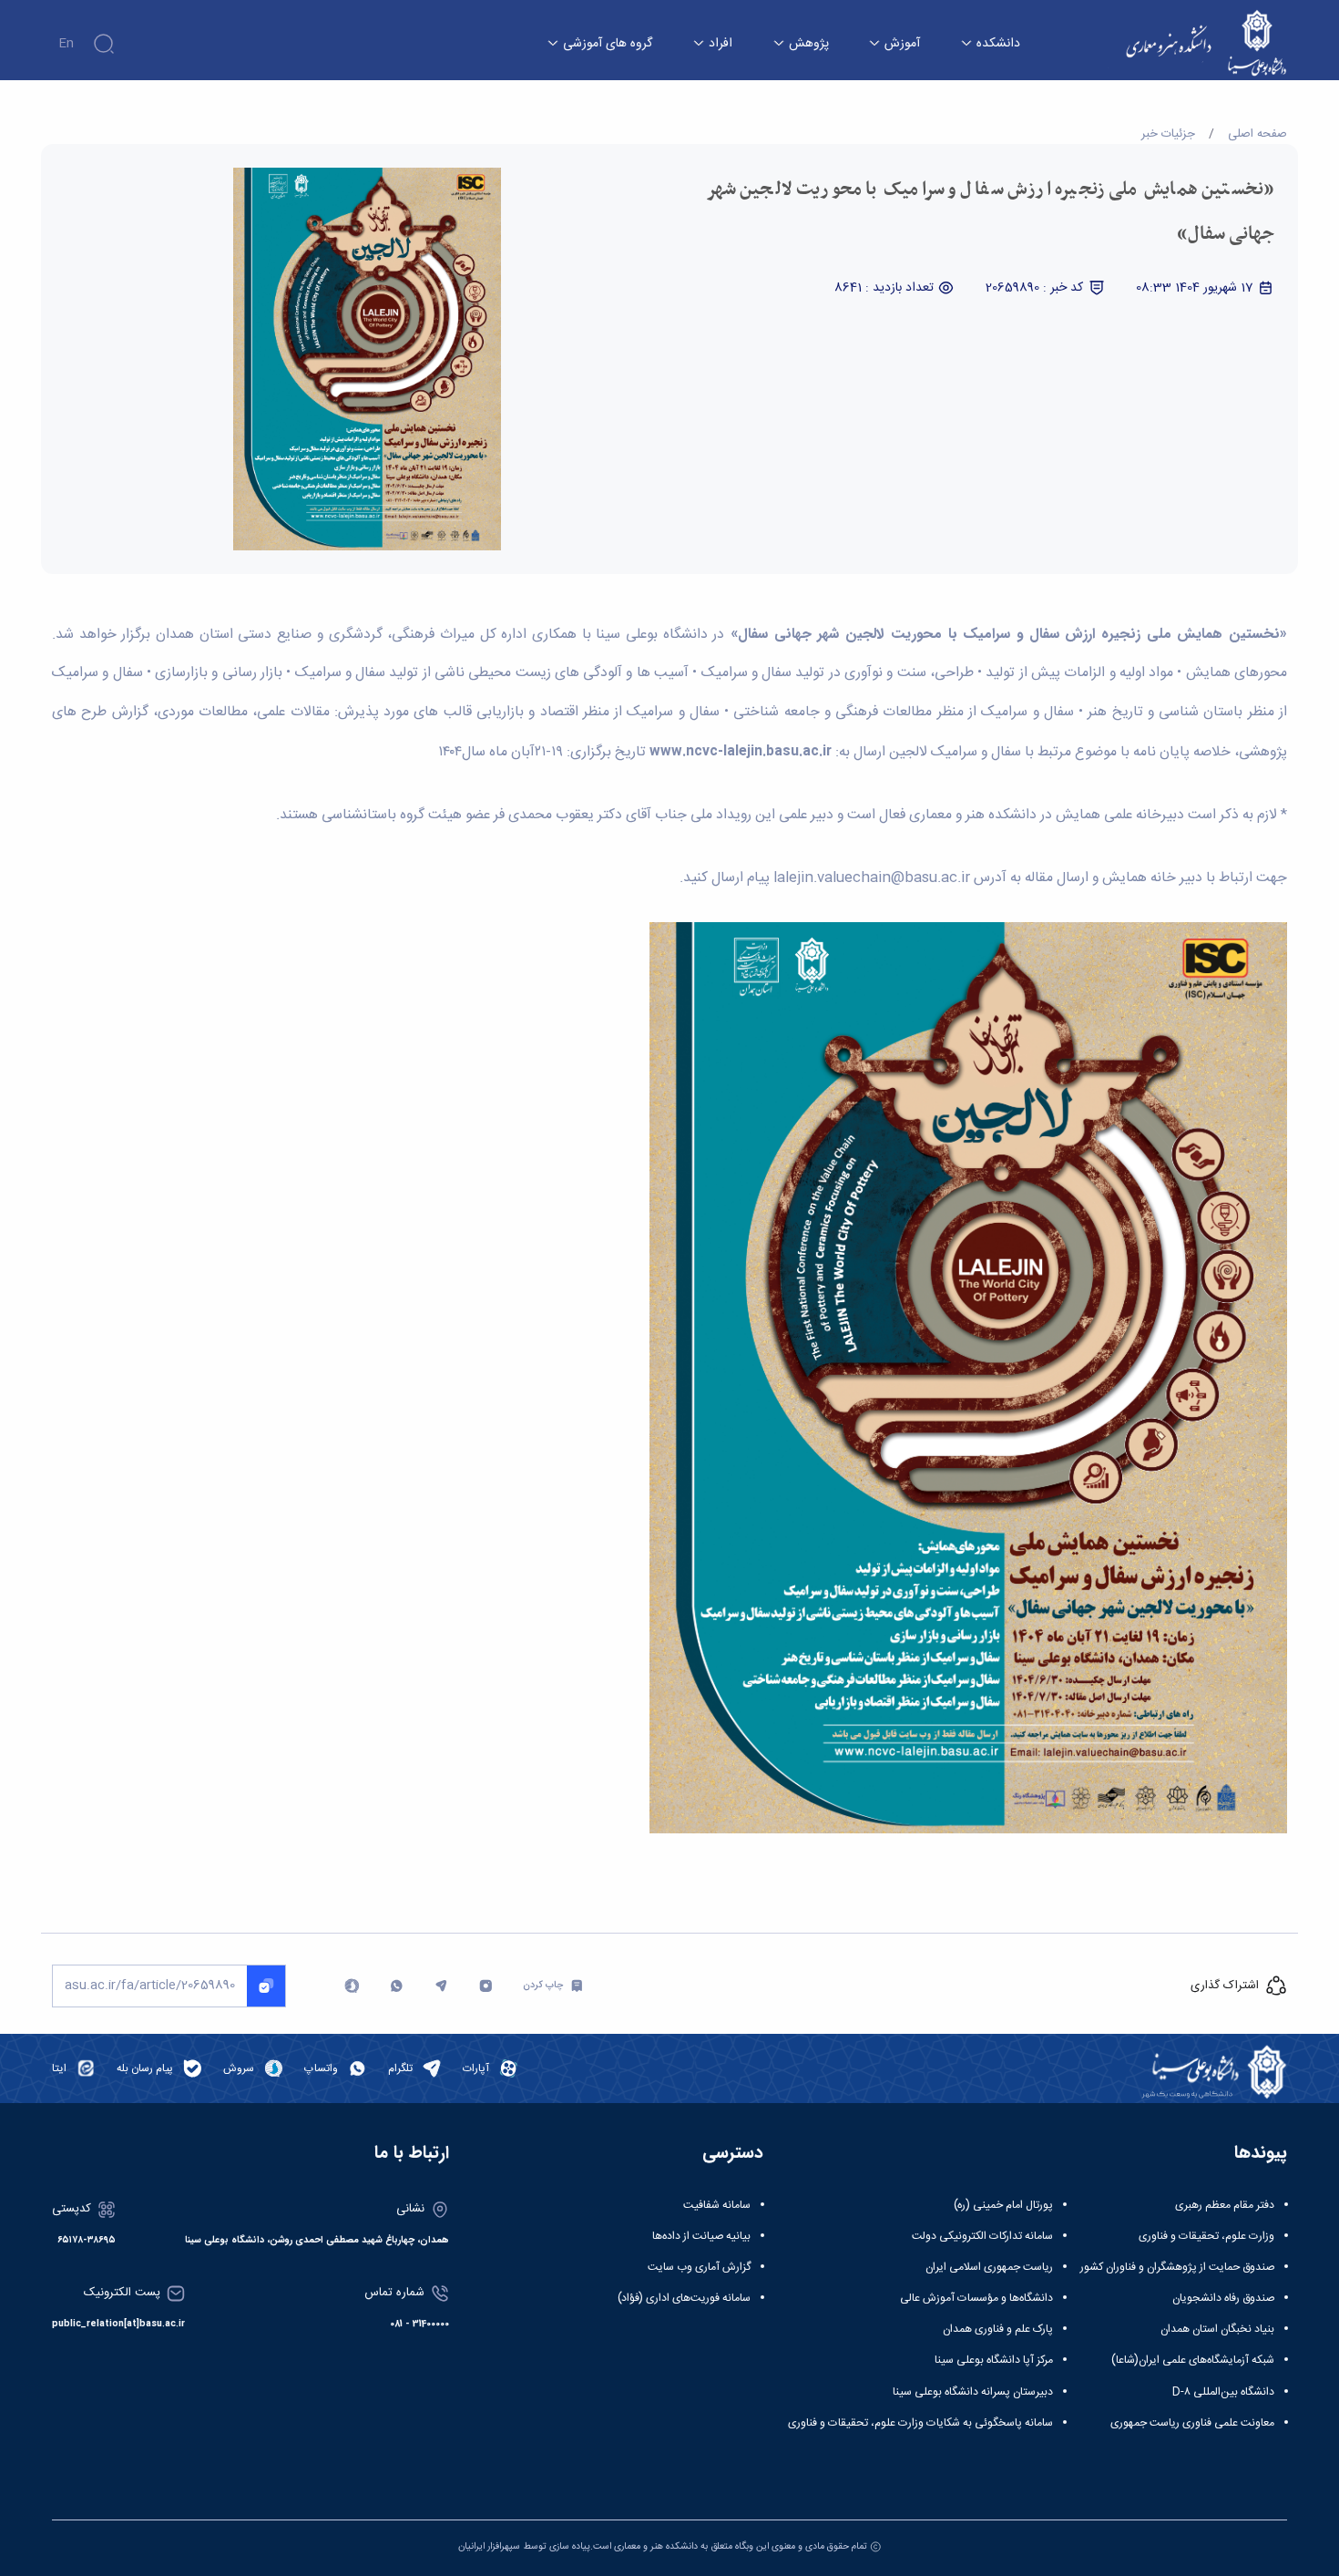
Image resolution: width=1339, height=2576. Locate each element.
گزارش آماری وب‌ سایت (699, 2267)
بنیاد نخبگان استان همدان (1217, 2329)
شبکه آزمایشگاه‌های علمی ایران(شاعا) (1193, 2360)
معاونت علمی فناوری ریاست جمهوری (1192, 2423)
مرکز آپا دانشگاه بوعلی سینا (994, 2360)
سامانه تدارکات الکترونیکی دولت (982, 2236)
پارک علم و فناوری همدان (998, 2329)
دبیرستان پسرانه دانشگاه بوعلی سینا (973, 2392)
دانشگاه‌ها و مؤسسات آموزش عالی (976, 2298)
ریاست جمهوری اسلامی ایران (989, 2267)
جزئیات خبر (1168, 134)
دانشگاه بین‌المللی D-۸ (1223, 2392)
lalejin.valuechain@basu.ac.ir (872, 878)
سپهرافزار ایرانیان (489, 2546)
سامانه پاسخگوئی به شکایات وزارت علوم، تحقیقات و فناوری (920, 2423)
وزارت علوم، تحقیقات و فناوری (1206, 2236)
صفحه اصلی (1257, 134)
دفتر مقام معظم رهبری (1225, 2205)
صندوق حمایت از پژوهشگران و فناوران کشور (1177, 2267)
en (66, 44)
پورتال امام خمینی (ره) (1003, 2205)
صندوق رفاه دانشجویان (1223, 2298)
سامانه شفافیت (717, 2205)
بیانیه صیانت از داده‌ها (701, 2236)
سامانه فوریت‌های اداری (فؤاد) (684, 2298)
